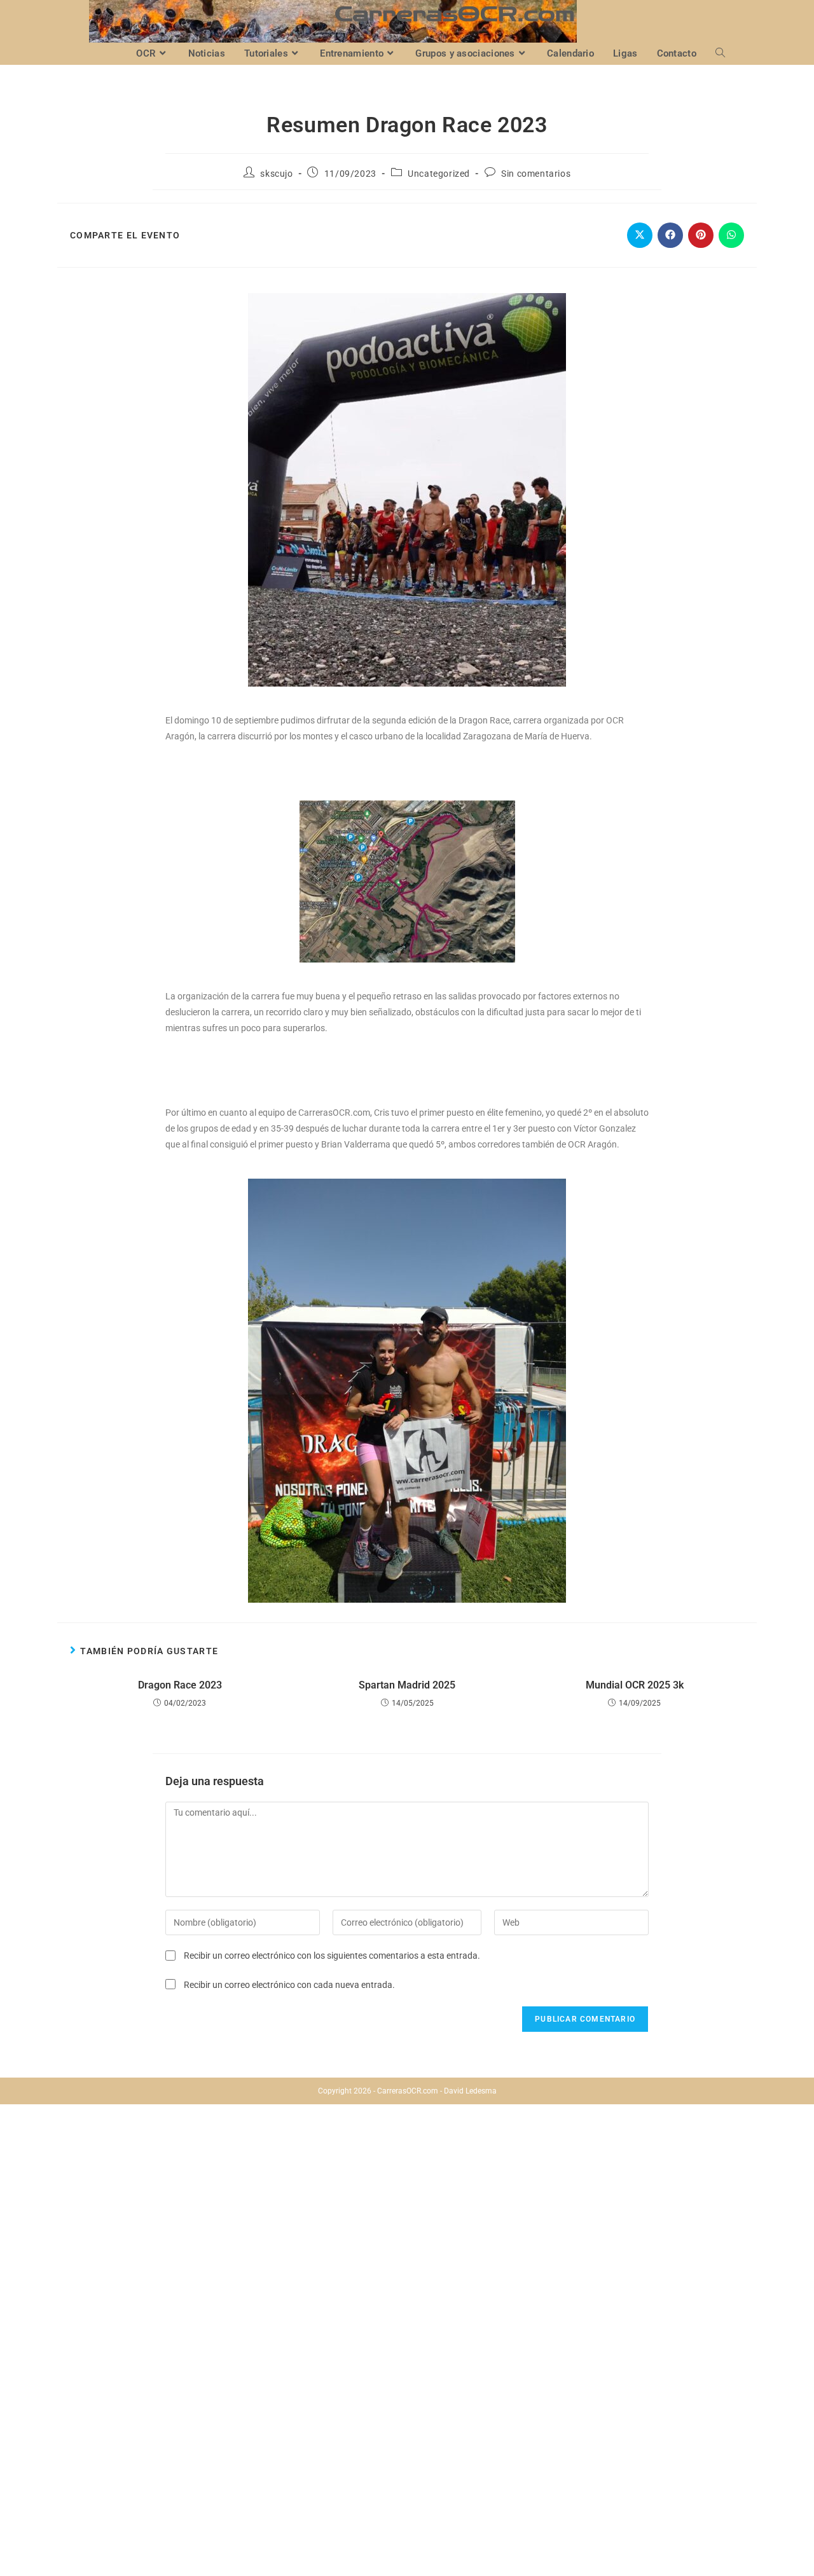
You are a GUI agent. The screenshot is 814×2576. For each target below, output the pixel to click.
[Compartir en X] (640, 235)
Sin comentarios (536, 174)
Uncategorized (439, 174)
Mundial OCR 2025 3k (635, 1685)
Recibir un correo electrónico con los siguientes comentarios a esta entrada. (332, 1956)
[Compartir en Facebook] (670, 235)
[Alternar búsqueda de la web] (720, 54)
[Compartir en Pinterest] (701, 235)
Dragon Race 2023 (180, 1685)
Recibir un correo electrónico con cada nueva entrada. (289, 1985)
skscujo (276, 174)
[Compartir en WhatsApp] (731, 235)
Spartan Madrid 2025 (407, 1685)
